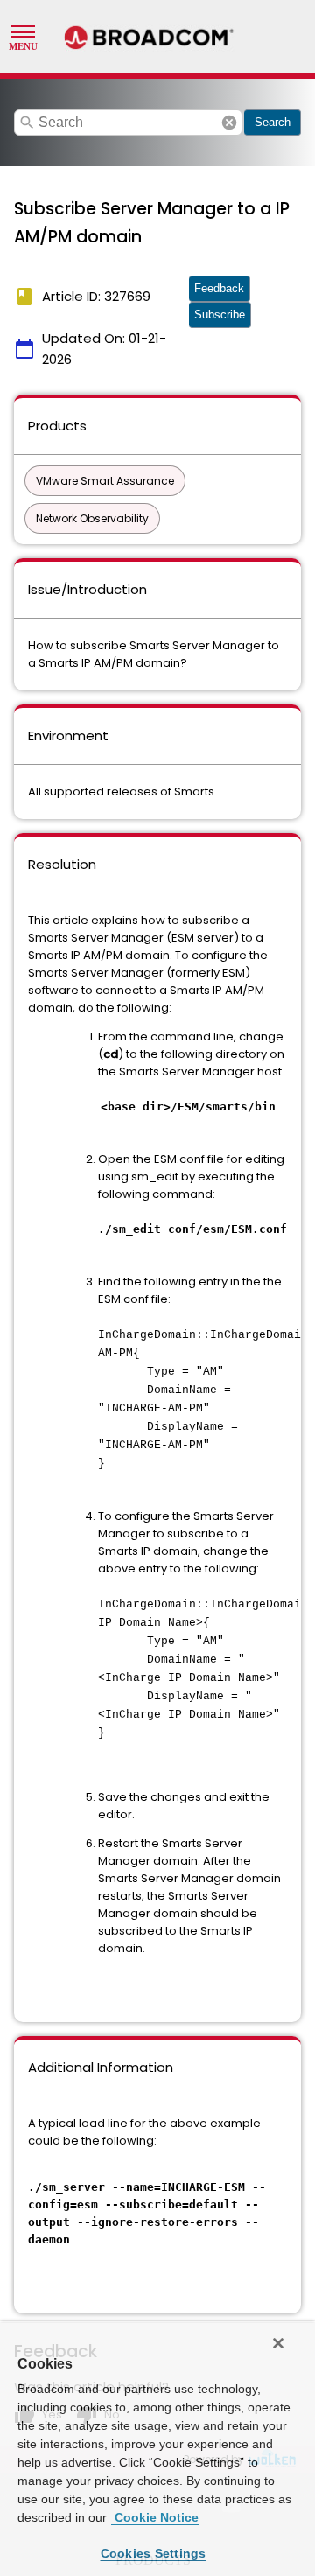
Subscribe (220, 315)
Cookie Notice (155, 2517)
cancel (229, 122)
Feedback (219, 288)
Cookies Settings (154, 2553)
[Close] (278, 2343)
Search (273, 122)
